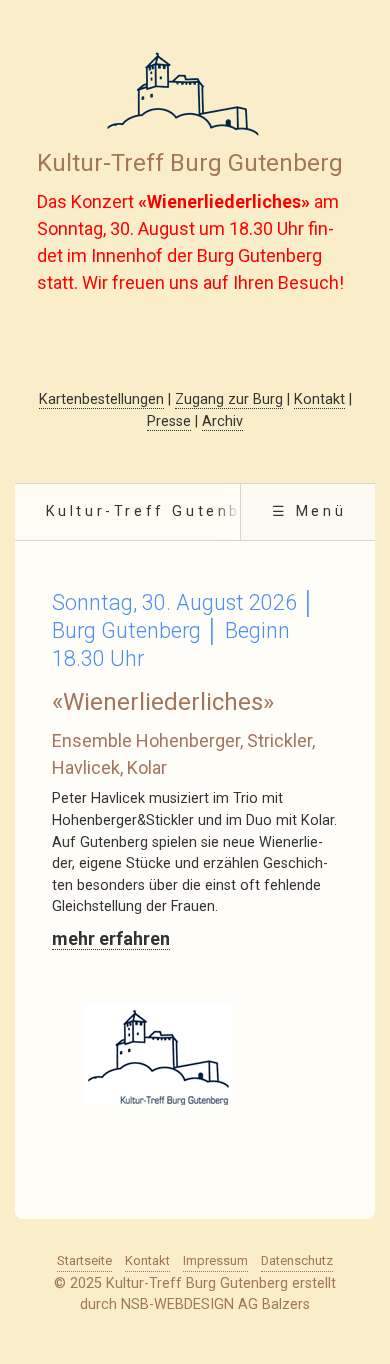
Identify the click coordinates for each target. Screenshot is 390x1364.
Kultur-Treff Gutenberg (159, 511)
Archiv (222, 421)
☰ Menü (309, 511)
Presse (169, 421)
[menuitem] (158, 512)
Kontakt (319, 399)
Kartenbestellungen (101, 399)
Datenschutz (297, 1260)
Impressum (215, 1260)
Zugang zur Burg (229, 399)
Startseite (84, 1260)
